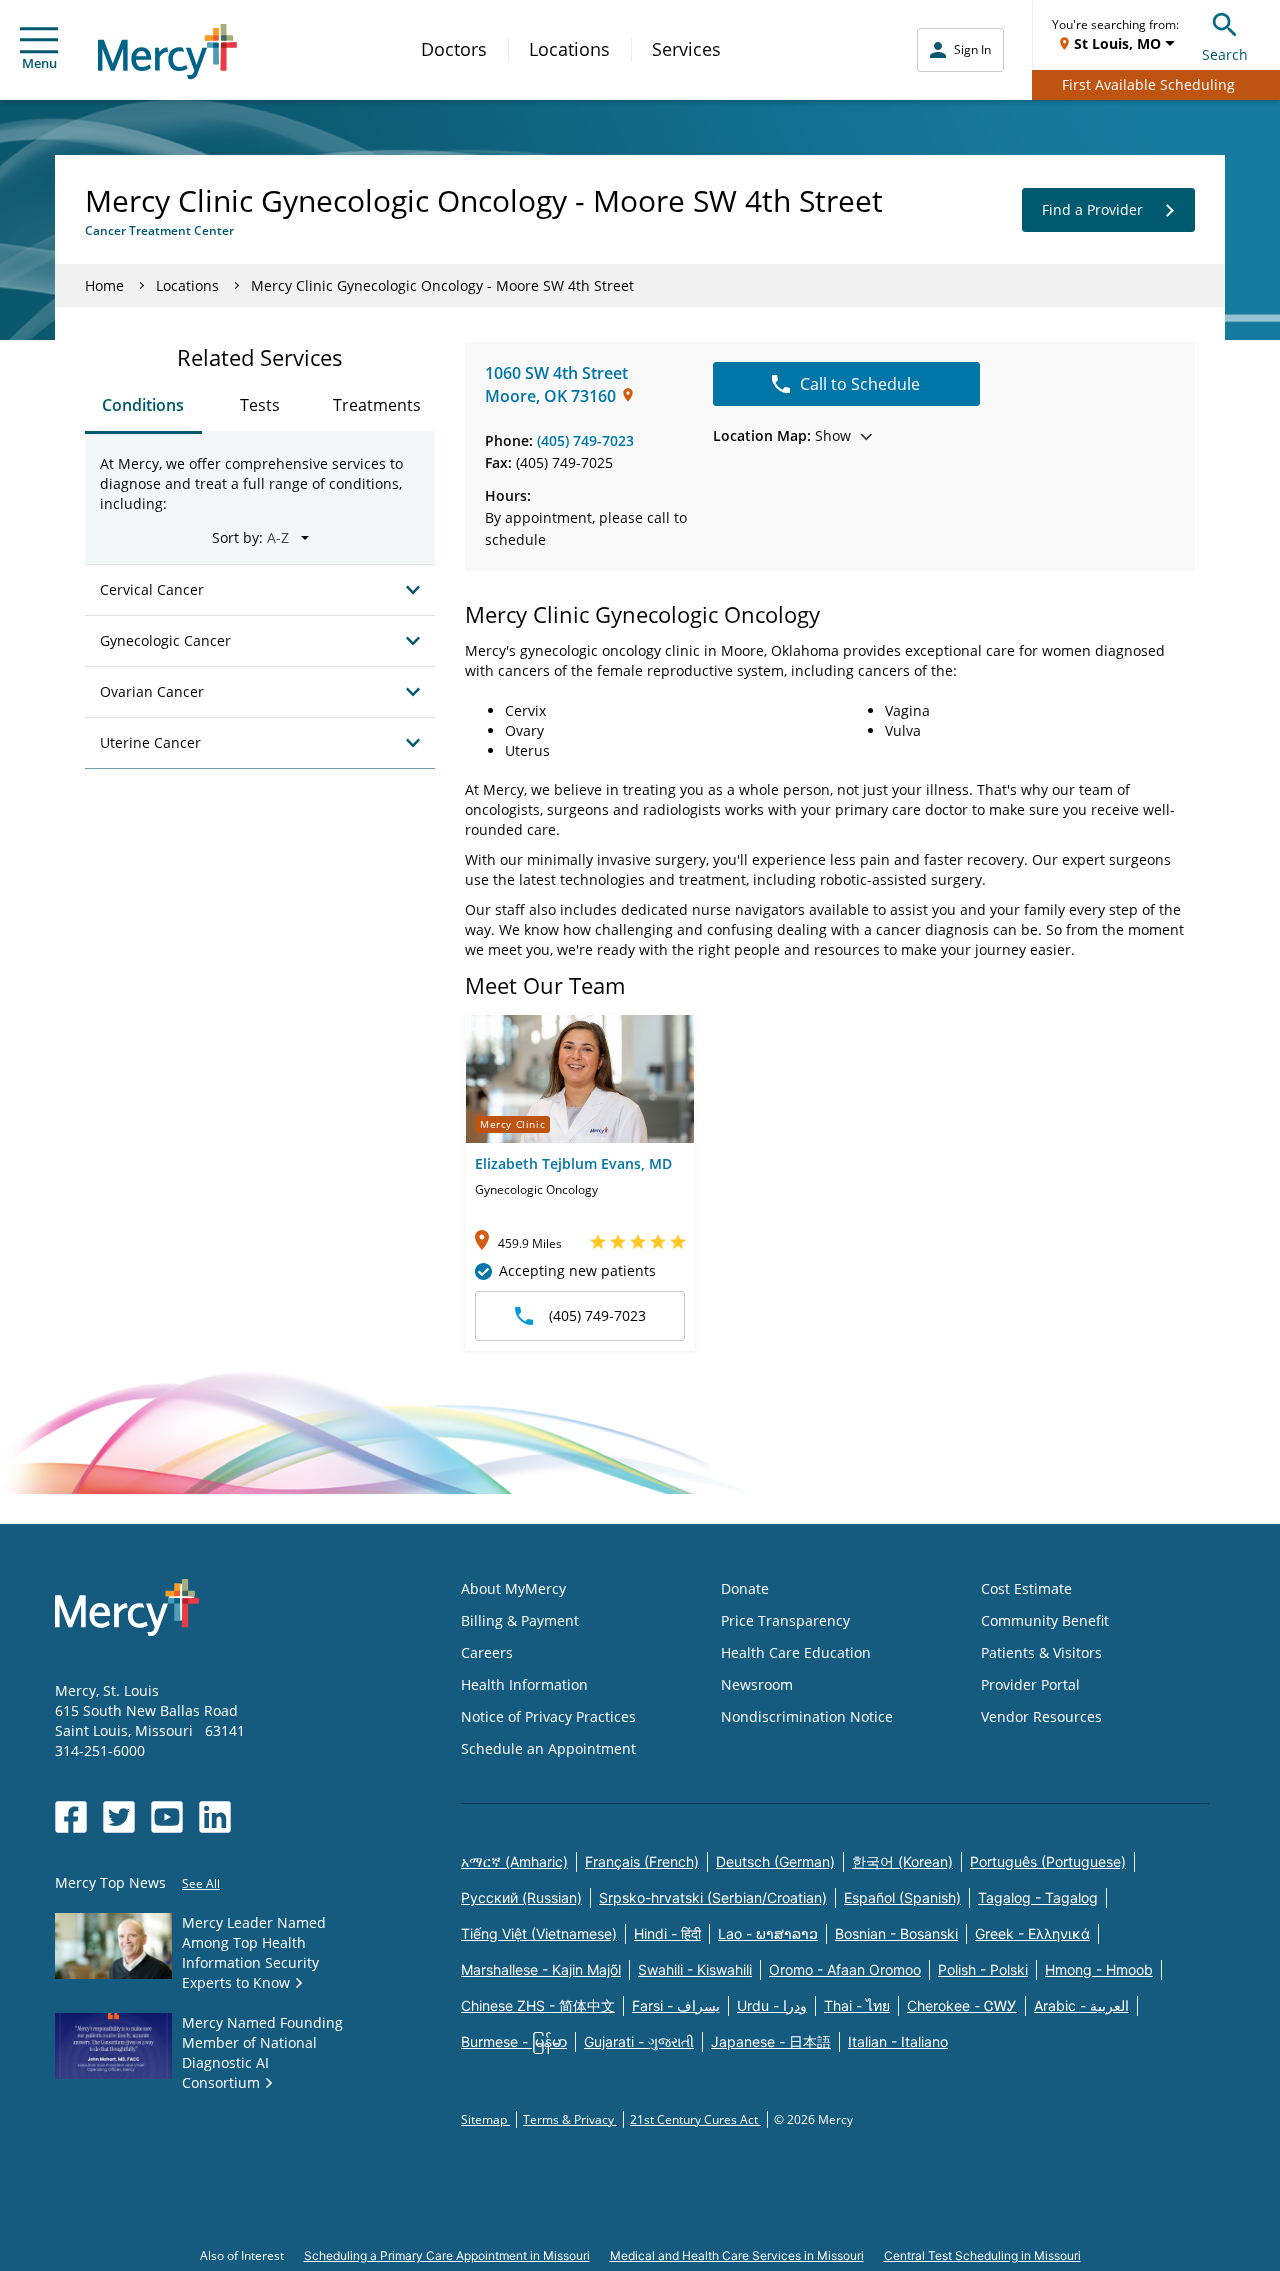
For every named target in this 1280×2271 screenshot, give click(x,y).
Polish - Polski (983, 1969)
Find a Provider (1092, 209)
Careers (487, 1652)
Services (686, 49)
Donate (745, 1588)
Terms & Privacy (570, 2119)
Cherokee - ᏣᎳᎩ (962, 2005)
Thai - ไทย (857, 2005)
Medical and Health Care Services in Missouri (737, 2255)
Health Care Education (796, 1652)
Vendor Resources (1041, 1716)
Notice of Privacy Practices (548, 1716)
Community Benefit (1045, 1620)
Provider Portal (1030, 1684)
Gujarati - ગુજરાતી (639, 2041)
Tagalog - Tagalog (1038, 1897)
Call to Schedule (860, 384)
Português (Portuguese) (1048, 1861)
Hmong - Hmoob (1099, 1969)
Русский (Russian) (521, 1897)
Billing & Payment (520, 1620)
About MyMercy (513, 1588)
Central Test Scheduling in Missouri (982, 2255)
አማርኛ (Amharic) (514, 1861)
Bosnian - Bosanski (896, 1933)
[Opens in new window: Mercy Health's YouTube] (167, 1817)
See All (201, 1883)
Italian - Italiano (898, 2041)
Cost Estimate (1026, 1588)
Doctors (454, 49)
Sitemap (485, 2119)
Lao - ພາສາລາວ (768, 1933)
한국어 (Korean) (902, 1861)
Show (782, 435)
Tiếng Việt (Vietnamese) (539, 1933)
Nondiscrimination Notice (807, 1716)
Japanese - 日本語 (771, 2041)
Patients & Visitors (1041, 1652)
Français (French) (642, 1861)
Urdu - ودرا (772, 2005)
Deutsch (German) (775, 1861)
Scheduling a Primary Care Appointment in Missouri (447, 2255)
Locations (569, 49)
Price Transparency (785, 1620)
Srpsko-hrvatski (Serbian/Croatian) (713, 1897)
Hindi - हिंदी (667, 1933)
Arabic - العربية (1081, 2005)
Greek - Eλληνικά (1032, 1933)
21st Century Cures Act (695, 2119)
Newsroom (757, 1684)
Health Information (524, 1684)
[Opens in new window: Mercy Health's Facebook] (71, 1817)
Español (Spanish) (902, 1897)
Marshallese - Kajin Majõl (541, 1969)
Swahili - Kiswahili (695, 1969)
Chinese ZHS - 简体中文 (538, 2005)
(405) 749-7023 (585, 440)
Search (1225, 54)
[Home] (167, 51)
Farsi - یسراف (676, 2005)
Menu (39, 63)
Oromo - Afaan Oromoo (845, 1969)
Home (104, 285)
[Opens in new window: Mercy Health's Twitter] (119, 1817)
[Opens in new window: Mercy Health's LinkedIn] (215, 1817)
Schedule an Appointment (548, 1748)
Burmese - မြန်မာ (514, 2041)
